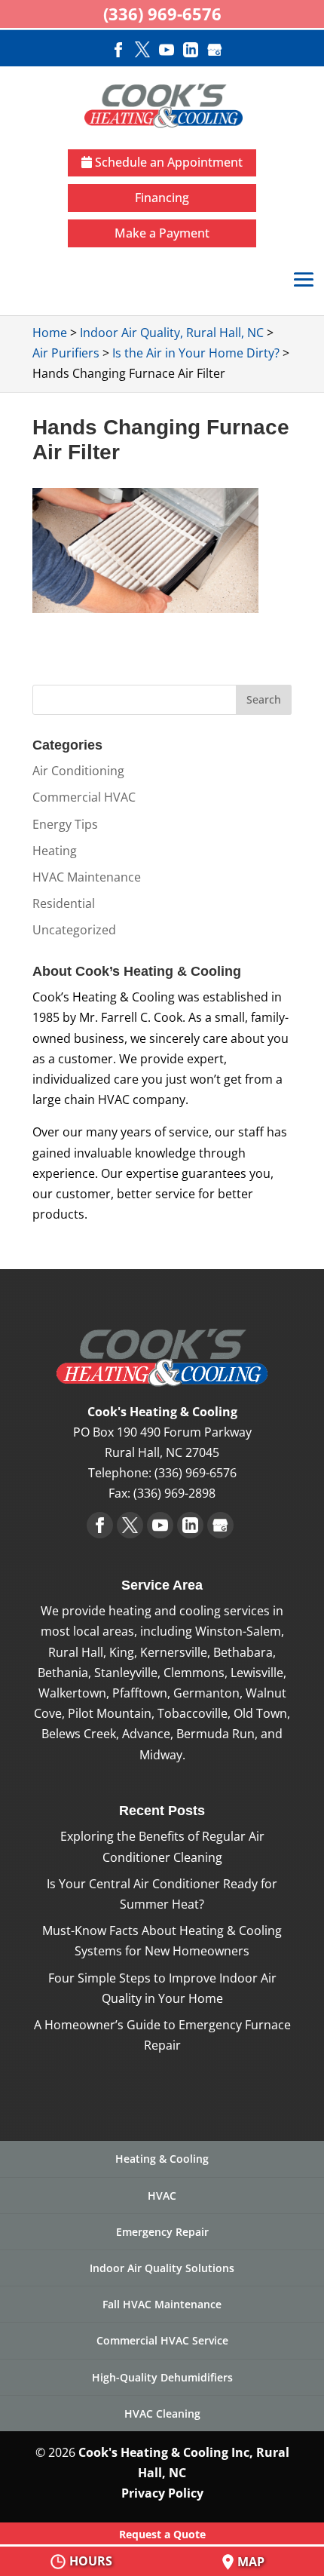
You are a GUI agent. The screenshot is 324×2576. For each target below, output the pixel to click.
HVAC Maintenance (87, 877)
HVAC (162, 2196)
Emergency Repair (162, 2232)
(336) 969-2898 (174, 1493)
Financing (162, 198)
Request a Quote (162, 2534)
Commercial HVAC (84, 797)
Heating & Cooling (162, 2159)
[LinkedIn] (191, 51)
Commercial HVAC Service (162, 2340)
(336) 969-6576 (196, 1473)
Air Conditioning (78, 771)
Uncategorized (74, 930)
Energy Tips (65, 824)
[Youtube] (167, 51)
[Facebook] (118, 51)
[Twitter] (142, 51)
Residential (64, 903)
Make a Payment (162, 233)
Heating (55, 851)
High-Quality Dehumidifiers (162, 2377)
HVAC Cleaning (162, 2413)
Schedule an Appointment (167, 162)
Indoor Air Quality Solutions (162, 2268)
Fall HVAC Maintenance (162, 2304)
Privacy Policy (162, 2493)
